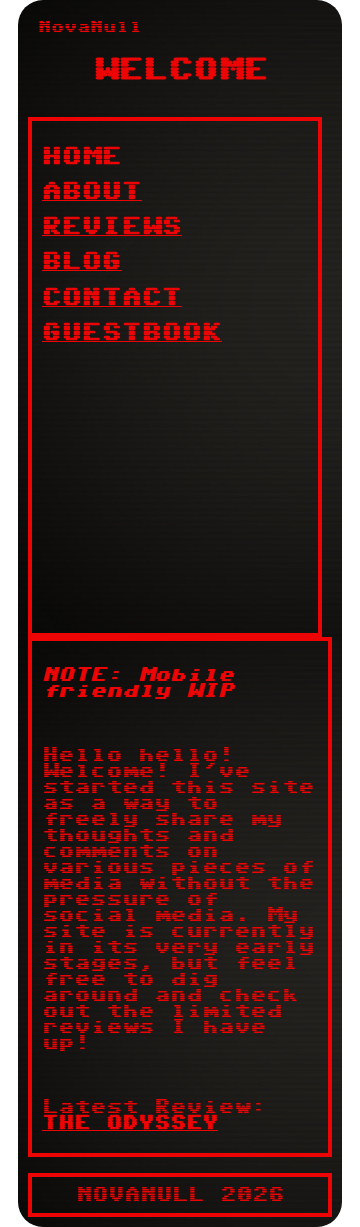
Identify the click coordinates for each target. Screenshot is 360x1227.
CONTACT (112, 297)
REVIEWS (112, 226)
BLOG (82, 261)
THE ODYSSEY (130, 1123)
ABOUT (92, 191)
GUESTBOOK (132, 332)
